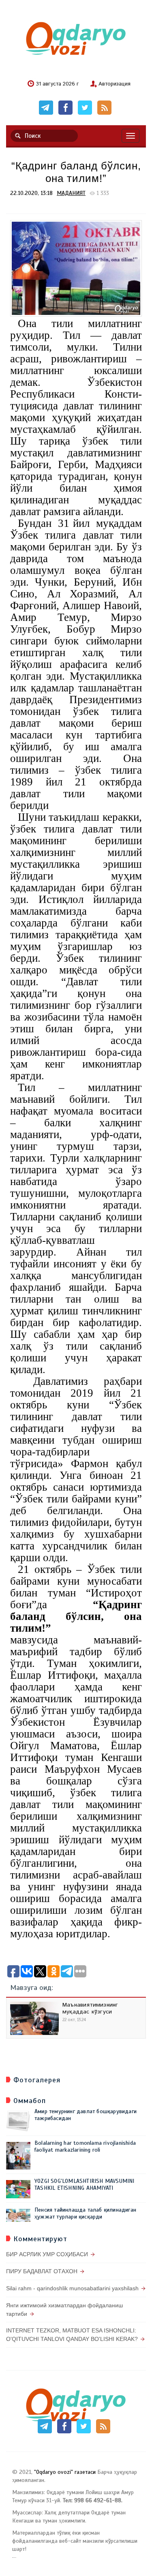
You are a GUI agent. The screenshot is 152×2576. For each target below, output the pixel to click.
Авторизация (115, 84)
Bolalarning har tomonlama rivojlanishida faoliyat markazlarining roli (85, 2146)
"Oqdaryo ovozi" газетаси (65, 2472)
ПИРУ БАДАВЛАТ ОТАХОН (42, 2271)
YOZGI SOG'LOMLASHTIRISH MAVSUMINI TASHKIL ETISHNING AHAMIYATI (85, 2184)
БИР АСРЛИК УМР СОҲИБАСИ (47, 2254)
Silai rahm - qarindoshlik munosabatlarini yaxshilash (72, 2288)
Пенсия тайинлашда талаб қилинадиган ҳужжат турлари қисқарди (85, 2213)
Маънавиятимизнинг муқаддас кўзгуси (90, 2008)
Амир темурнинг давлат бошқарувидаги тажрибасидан (86, 2115)
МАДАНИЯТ (71, 193)
